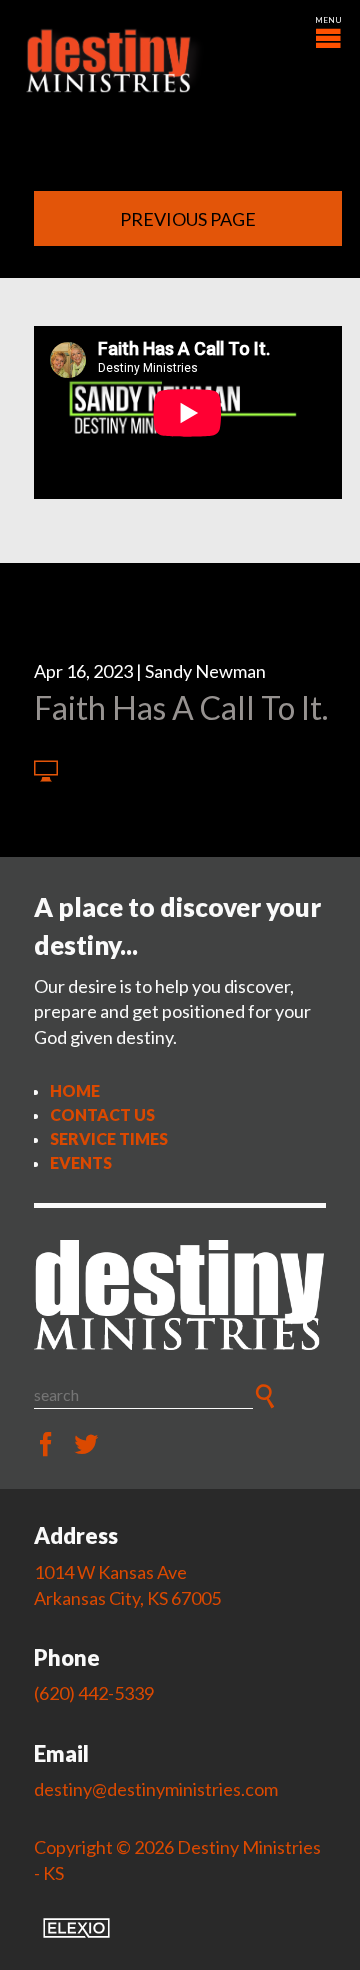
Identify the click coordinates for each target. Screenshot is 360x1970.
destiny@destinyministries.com (156, 1789)
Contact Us (102, 1114)
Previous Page (188, 219)
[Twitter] (86, 1445)
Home (75, 1090)
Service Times (109, 1138)
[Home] (180, 1295)
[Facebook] (46, 1445)
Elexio (76, 1928)
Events (81, 1162)
